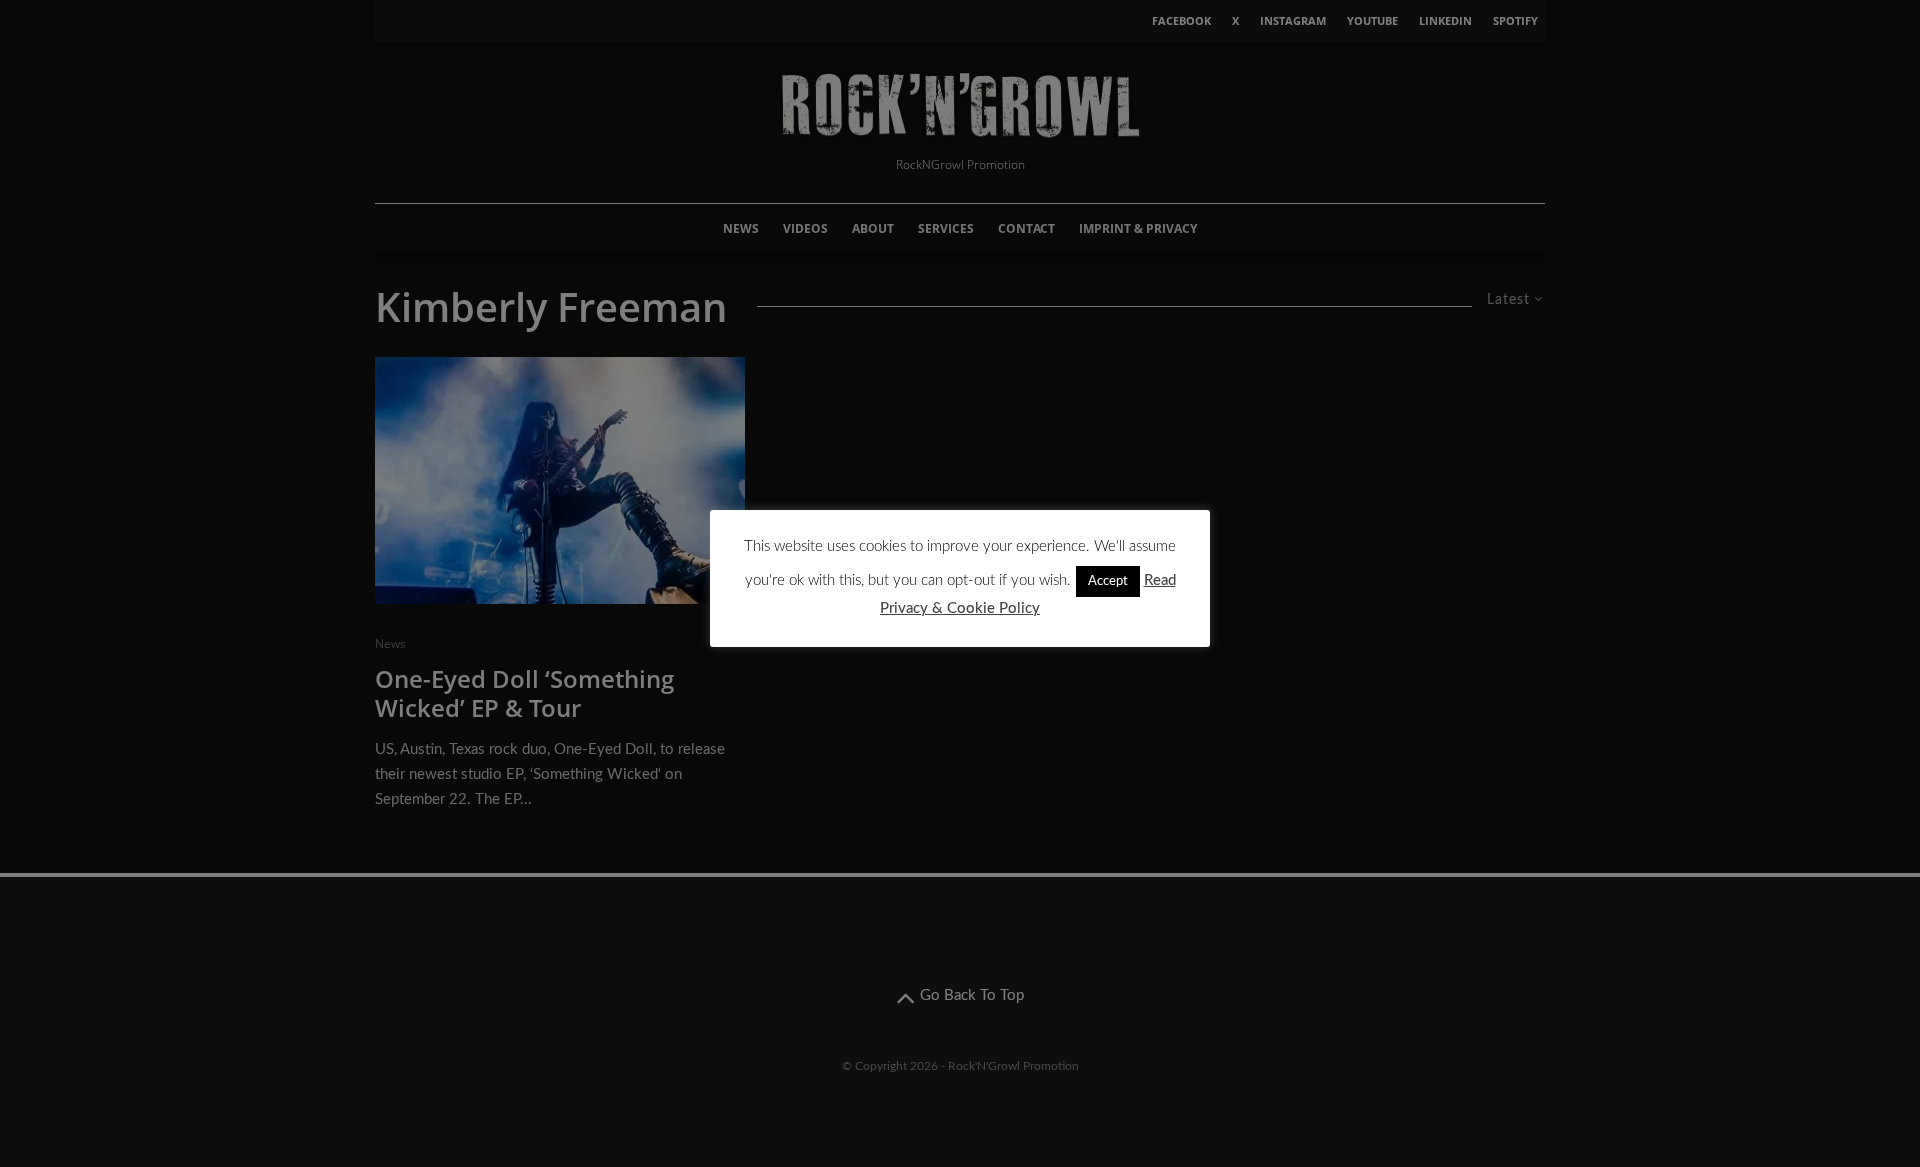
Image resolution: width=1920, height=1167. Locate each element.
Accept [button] (1108, 581)
